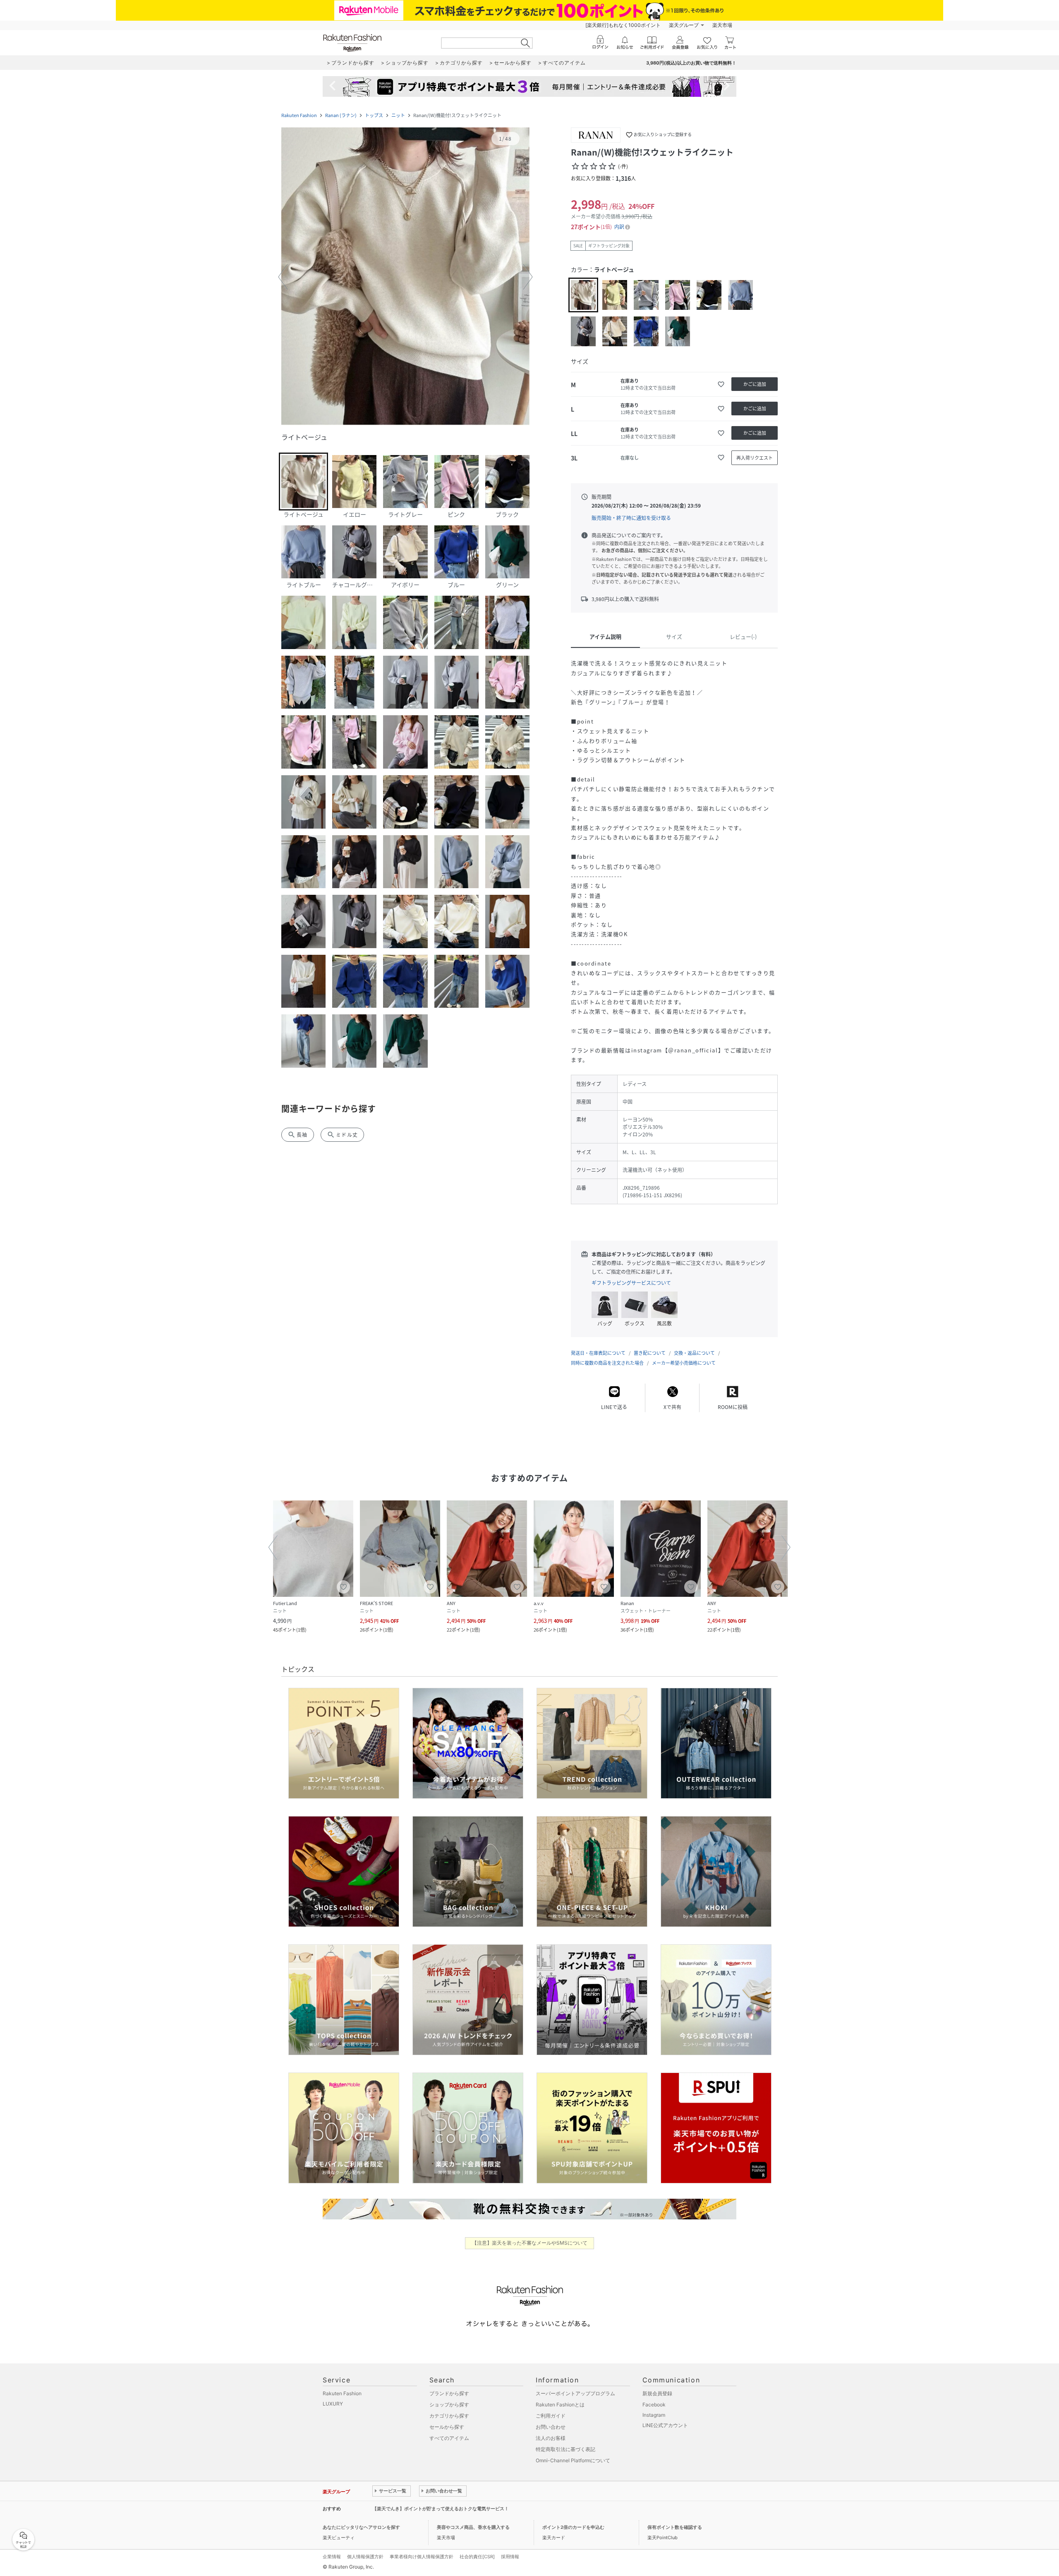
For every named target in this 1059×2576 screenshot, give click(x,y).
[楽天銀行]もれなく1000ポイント (623, 25)
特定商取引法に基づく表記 (565, 2449)
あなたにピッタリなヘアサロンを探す (361, 2527)
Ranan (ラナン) (341, 115)
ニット (398, 115)
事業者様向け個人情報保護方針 (422, 2557)
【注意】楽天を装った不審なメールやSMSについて (530, 2243)
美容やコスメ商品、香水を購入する (473, 2527)
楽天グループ (684, 25)
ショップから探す (449, 2405)
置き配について (650, 1353)
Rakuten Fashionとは (560, 2405)
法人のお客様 (551, 2438)
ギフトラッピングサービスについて (631, 1283)
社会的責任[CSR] (477, 2557)
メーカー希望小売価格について (684, 1363)
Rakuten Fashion (299, 115)
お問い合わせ (551, 2427)
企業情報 (332, 2557)
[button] (405, 277)
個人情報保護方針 (365, 2557)
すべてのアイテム (449, 2438)
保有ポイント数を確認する (675, 2527)
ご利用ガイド (551, 2416)
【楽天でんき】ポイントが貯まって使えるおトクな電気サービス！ (441, 2509)
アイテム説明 (605, 636)
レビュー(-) (743, 636)
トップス (374, 115)
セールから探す (447, 2427)
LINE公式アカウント (665, 2425)
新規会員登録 (657, 2393)
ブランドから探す (449, 2393)
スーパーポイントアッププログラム (575, 2393)
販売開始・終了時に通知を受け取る (631, 518)
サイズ (674, 636)
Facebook (654, 2405)
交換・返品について (694, 1353)
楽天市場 (722, 25)
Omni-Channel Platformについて (573, 2460)
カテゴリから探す (449, 2416)
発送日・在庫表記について (598, 1353)
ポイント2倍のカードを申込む (573, 2527)
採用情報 (510, 2557)
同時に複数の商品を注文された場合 (607, 1363)
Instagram (654, 2415)
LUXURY (333, 2404)
